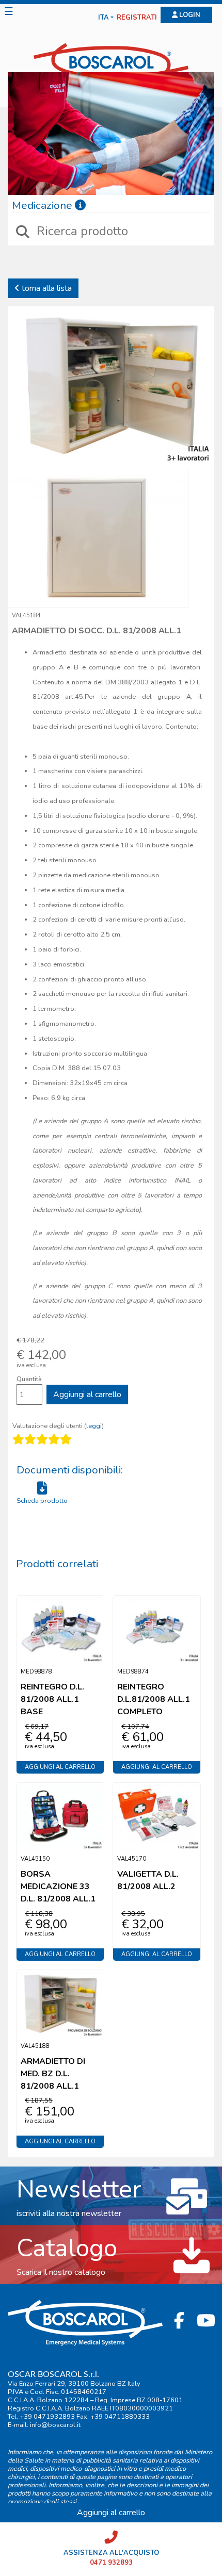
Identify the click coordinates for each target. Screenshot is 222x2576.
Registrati (137, 18)
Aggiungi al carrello (87, 1394)
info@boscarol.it (55, 2425)
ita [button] (104, 18)
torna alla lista (46, 288)
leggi (94, 1426)
